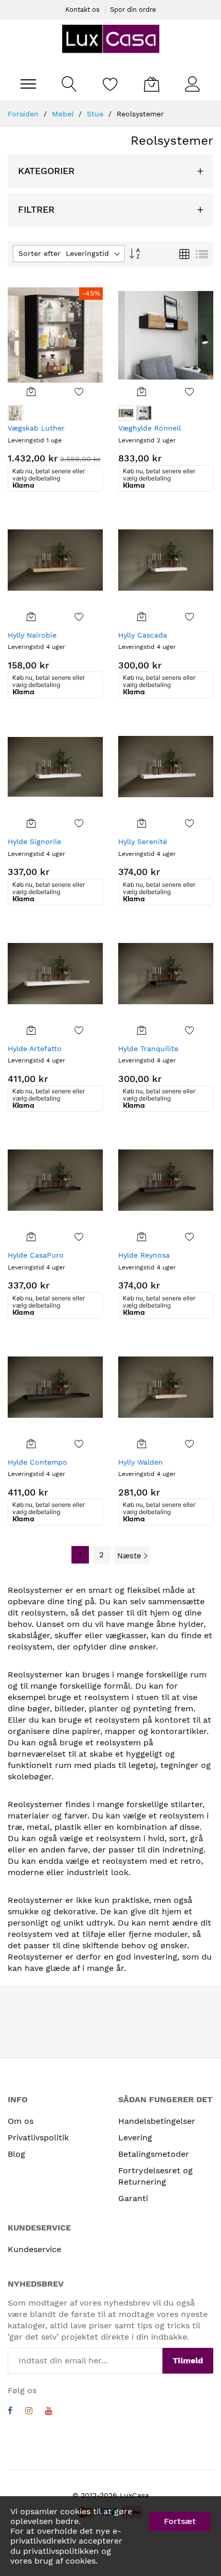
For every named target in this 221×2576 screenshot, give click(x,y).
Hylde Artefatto (35, 1049)
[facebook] (10, 2412)
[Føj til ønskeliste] (79, 391)
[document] (110, 2536)
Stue (96, 114)
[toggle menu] (28, 84)
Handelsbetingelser (157, 2121)
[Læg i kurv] (32, 391)
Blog (16, 2154)
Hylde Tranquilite (148, 1049)
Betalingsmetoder (154, 2154)
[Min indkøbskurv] (152, 84)
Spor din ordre (133, 10)
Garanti (133, 2198)
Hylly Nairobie (32, 635)
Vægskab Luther (36, 428)
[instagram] (29, 2412)
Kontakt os (82, 10)
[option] (15, 413)
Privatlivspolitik (38, 2137)
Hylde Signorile (34, 842)
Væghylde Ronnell (150, 428)
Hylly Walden (141, 1462)
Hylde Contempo (38, 1462)
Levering (135, 2137)
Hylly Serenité (143, 842)
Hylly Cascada (143, 635)
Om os (21, 2121)
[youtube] (49, 2412)
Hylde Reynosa (144, 1255)
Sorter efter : (42, 253)
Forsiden (24, 114)
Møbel (64, 114)
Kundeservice (34, 2249)
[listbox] (55, 414)
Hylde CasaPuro (36, 1255)
